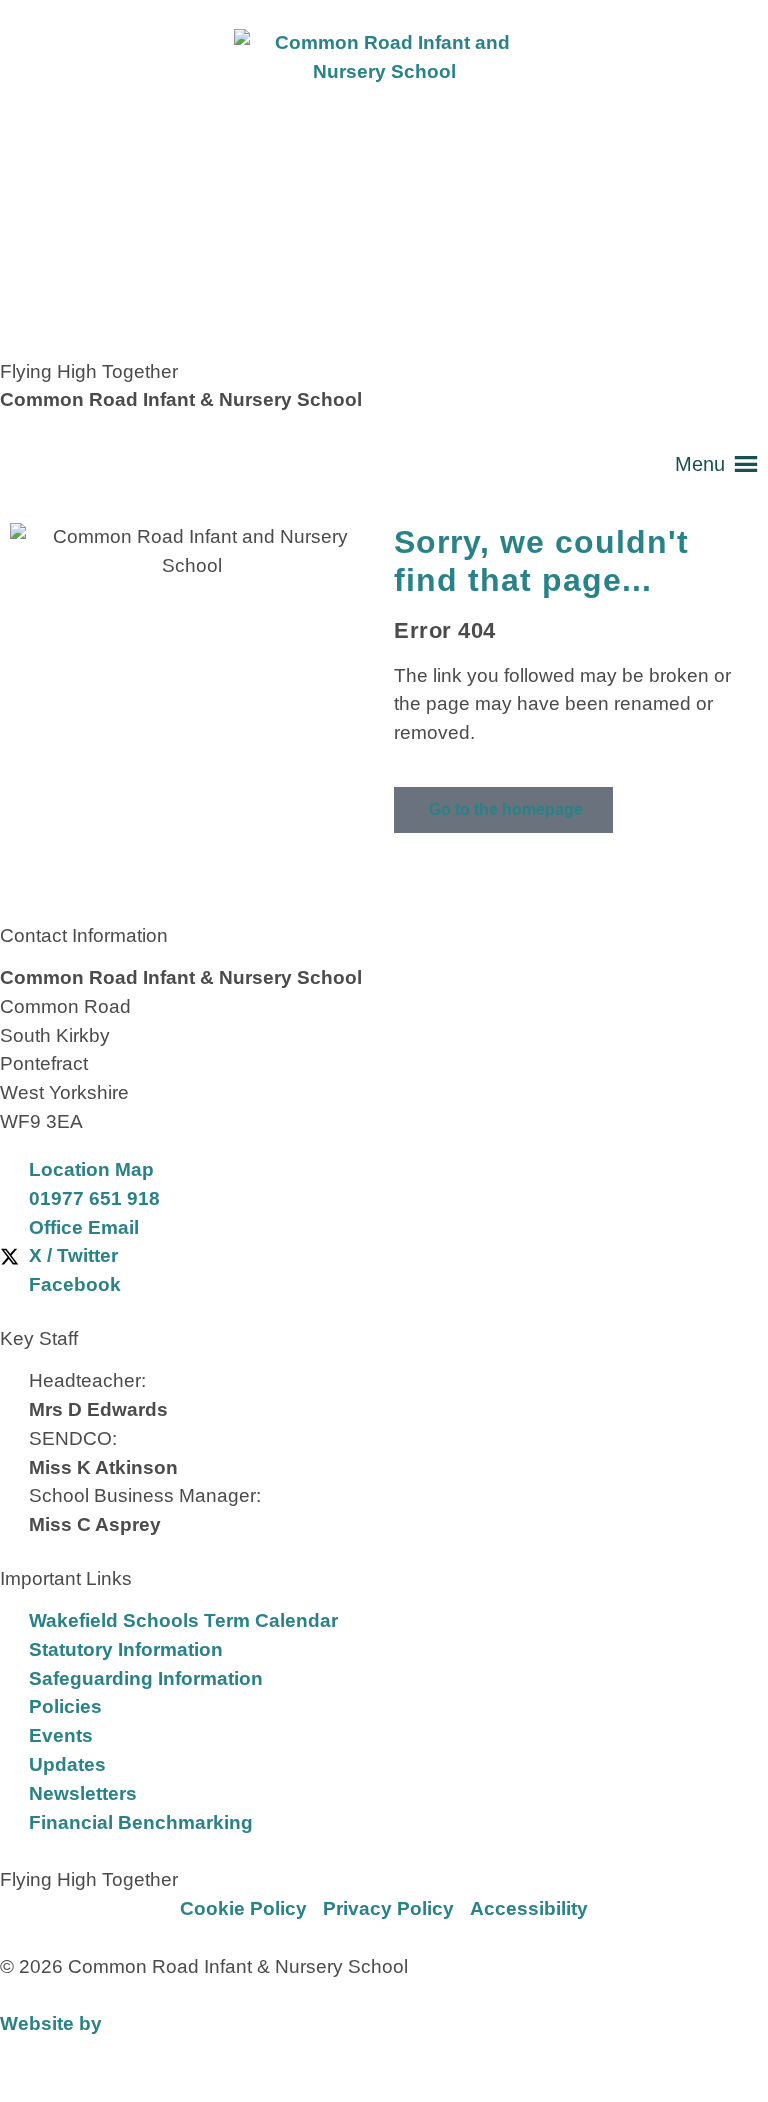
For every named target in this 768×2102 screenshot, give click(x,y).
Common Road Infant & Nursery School (181, 399)
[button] (700, 464)
